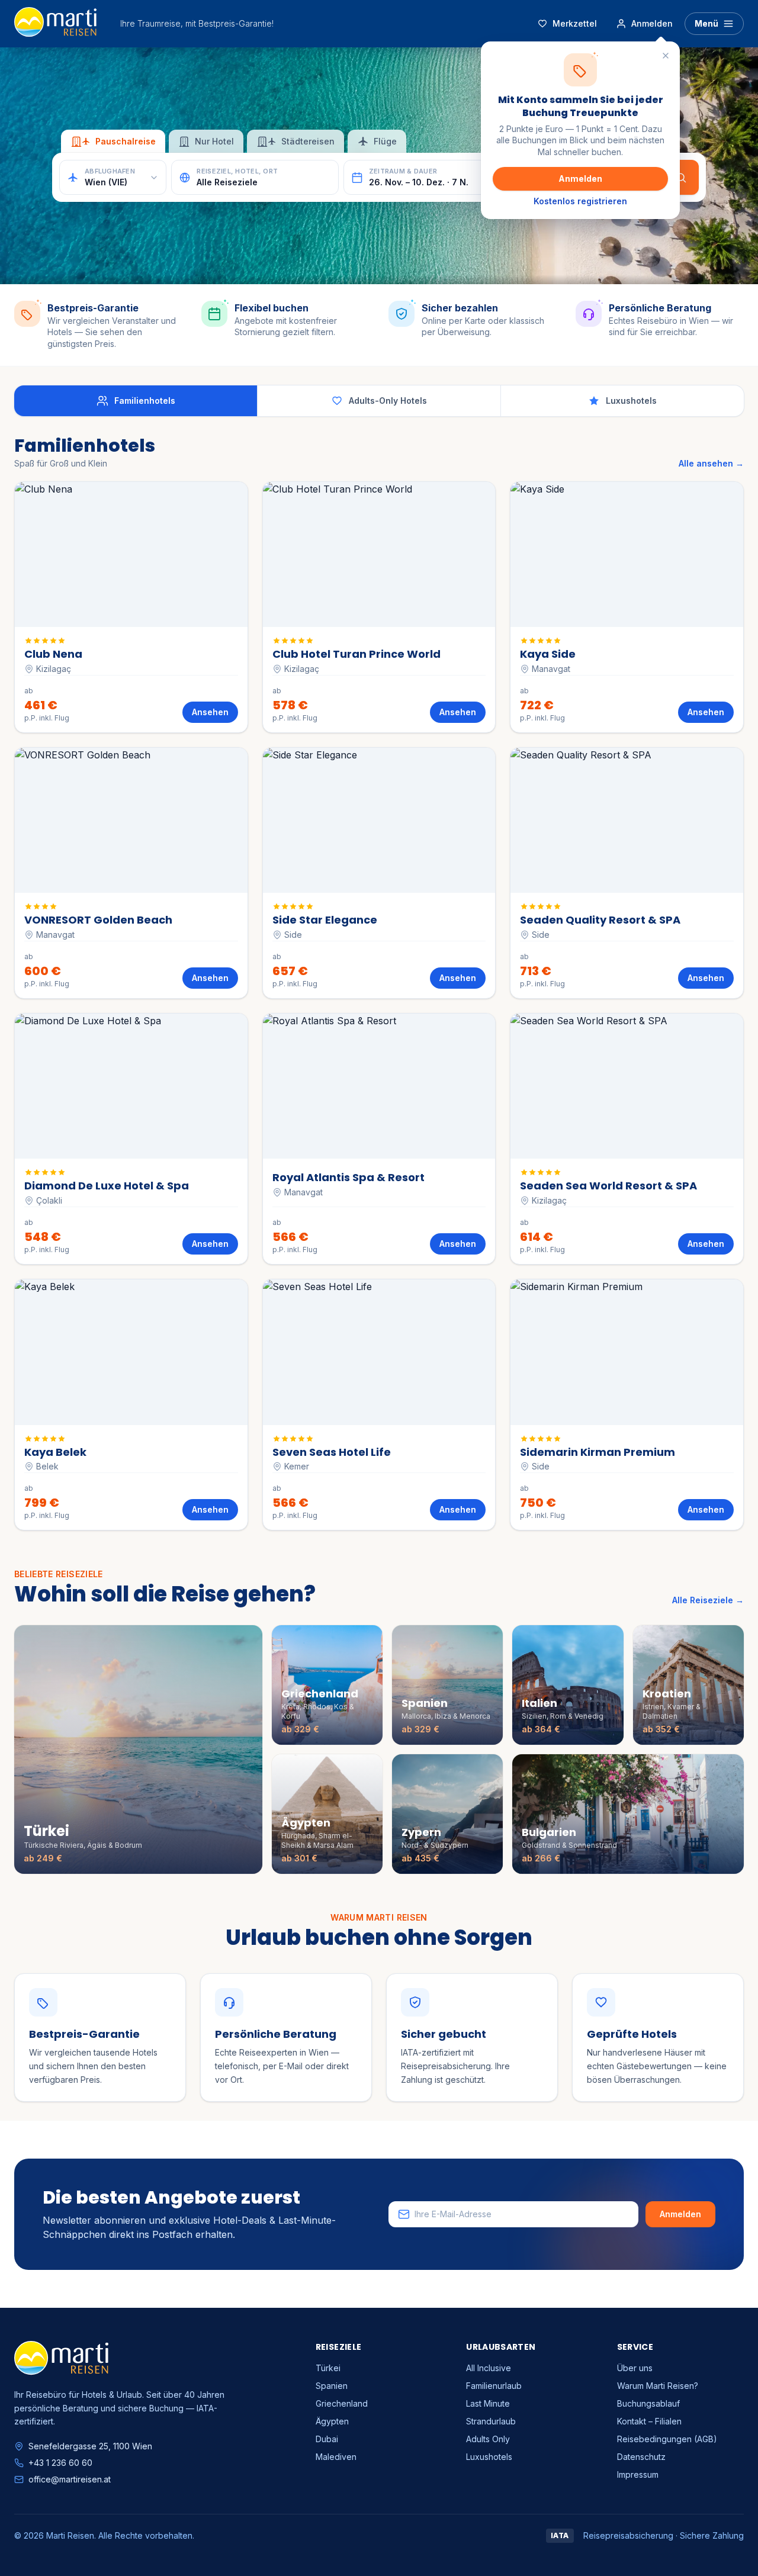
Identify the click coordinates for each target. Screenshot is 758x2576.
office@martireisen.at (70, 2479)
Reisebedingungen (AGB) (667, 2439)
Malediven (336, 2457)
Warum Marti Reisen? (658, 2386)
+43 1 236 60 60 (60, 2463)
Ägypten (332, 2421)
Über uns (635, 2368)
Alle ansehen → (711, 463)
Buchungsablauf (648, 2403)
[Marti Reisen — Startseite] (55, 24)
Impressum (638, 2474)
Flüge (385, 141)
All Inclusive (489, 2368)
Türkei (328, 2368)
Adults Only (488, 2439)
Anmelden (580, 179)
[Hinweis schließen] (666, 56)
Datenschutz (641, 2457)
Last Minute (488, 2403)
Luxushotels (489, 2457)
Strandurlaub (491, 2421)
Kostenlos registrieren (580, 201)
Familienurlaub (494, 2386)
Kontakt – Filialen (649, 2421)
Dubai (327, 2439)
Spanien (332, 2386)
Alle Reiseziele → (708, 1600)
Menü (706, 23)
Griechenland (342, 2403)
